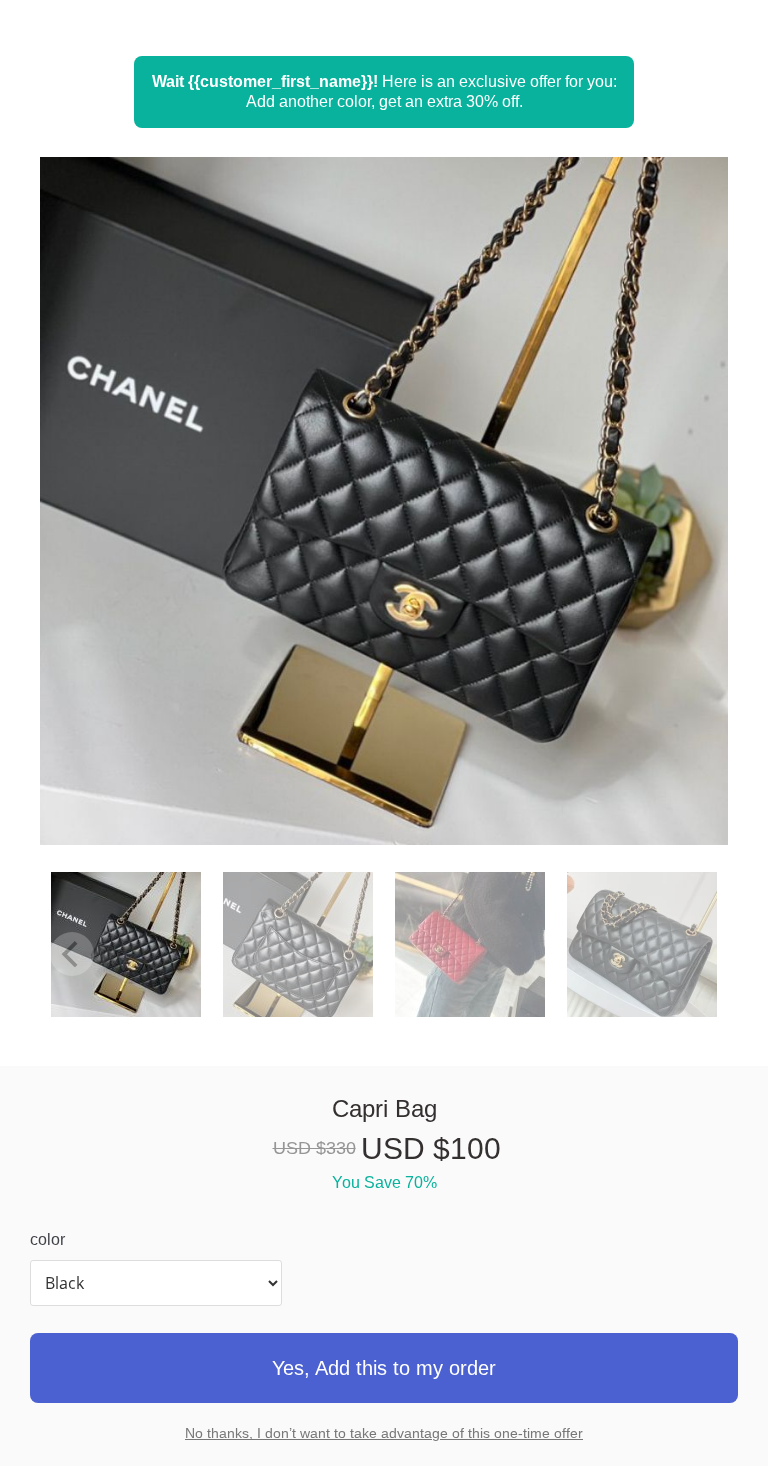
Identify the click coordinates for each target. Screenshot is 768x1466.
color (47, 1239)
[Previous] (85, 527)
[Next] (683, 527)
